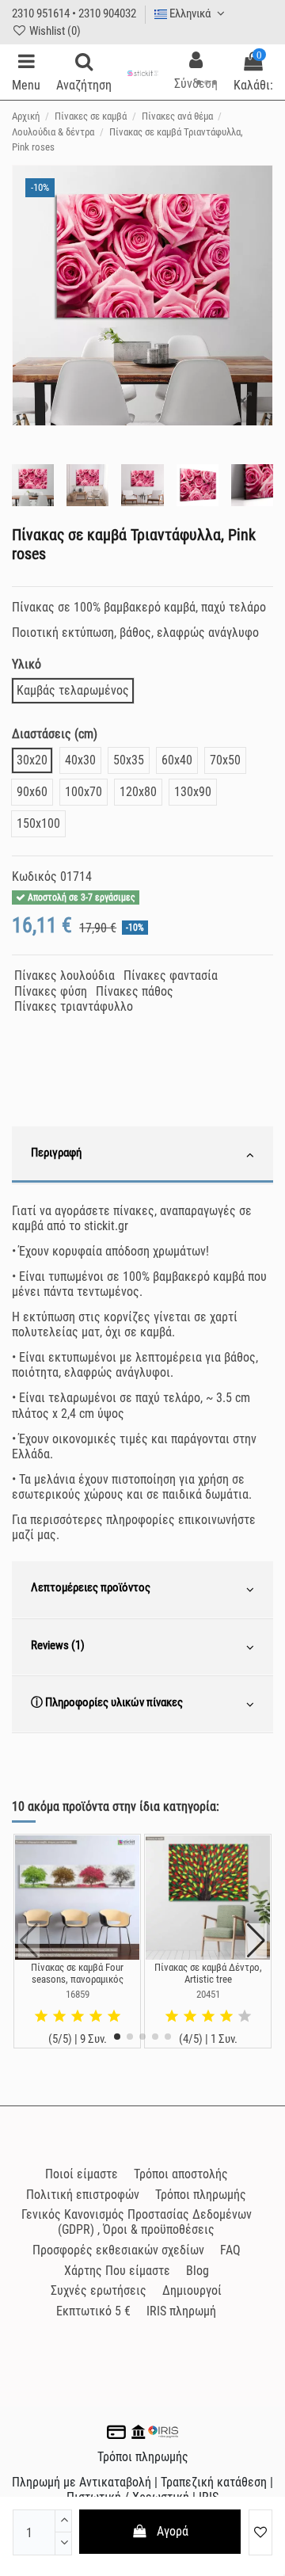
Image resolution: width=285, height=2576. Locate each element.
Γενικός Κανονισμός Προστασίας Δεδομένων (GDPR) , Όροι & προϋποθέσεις (137, 2222)
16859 (78, 1994)
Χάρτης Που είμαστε (117, 2271)
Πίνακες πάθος (135, 991)
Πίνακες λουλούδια (65, 976)
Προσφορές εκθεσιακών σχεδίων (118, 2250)
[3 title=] (78, 2017)
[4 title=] (96, 2017)
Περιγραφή (56, 1153)
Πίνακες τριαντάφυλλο (74, 1006)
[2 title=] (59, 2017)
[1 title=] (41, 2017)
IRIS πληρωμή (181, 2311)
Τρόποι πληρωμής (201, 2195)
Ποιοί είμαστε (82, 2174)
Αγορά (173, 2531)
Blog (198, 2271)
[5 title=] (114, 2017)
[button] (117, 2037)
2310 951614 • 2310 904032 (74, 13)
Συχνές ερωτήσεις (99, 2290)
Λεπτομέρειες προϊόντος (91, 1587)
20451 (208, 1994)
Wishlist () (54, 31)
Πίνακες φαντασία (171, 976)
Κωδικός (34, 876)
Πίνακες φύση (51, 991)
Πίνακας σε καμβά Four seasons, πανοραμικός (77, 1974)
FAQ (230, 2250)
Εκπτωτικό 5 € (93, 2311)
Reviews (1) (58, 1645)
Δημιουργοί (192, 2290)
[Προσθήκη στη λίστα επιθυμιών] (260, 2532)
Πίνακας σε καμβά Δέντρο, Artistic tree (208, 1974)
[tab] (142, 1155)
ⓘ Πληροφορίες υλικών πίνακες (107, 1702)
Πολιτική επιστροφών (83, 2195)
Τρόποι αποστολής (181, 2174)
